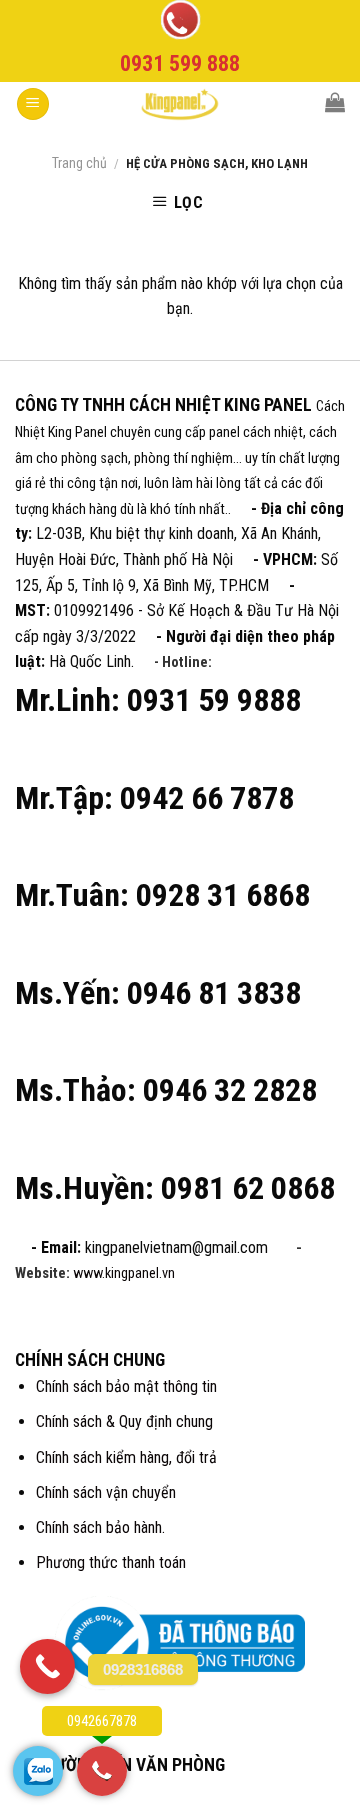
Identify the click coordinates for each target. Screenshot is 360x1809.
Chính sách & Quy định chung (124, 1421)
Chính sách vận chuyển (106, 1492)
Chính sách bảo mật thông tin (126, 1386)
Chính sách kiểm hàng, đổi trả (126, 1457)
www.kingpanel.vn (124, 1273)
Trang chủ (79, 163)
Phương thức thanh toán (111, 1562)
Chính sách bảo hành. (100, 1527)
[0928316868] (47, 1666)
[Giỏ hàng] (335, 102)
